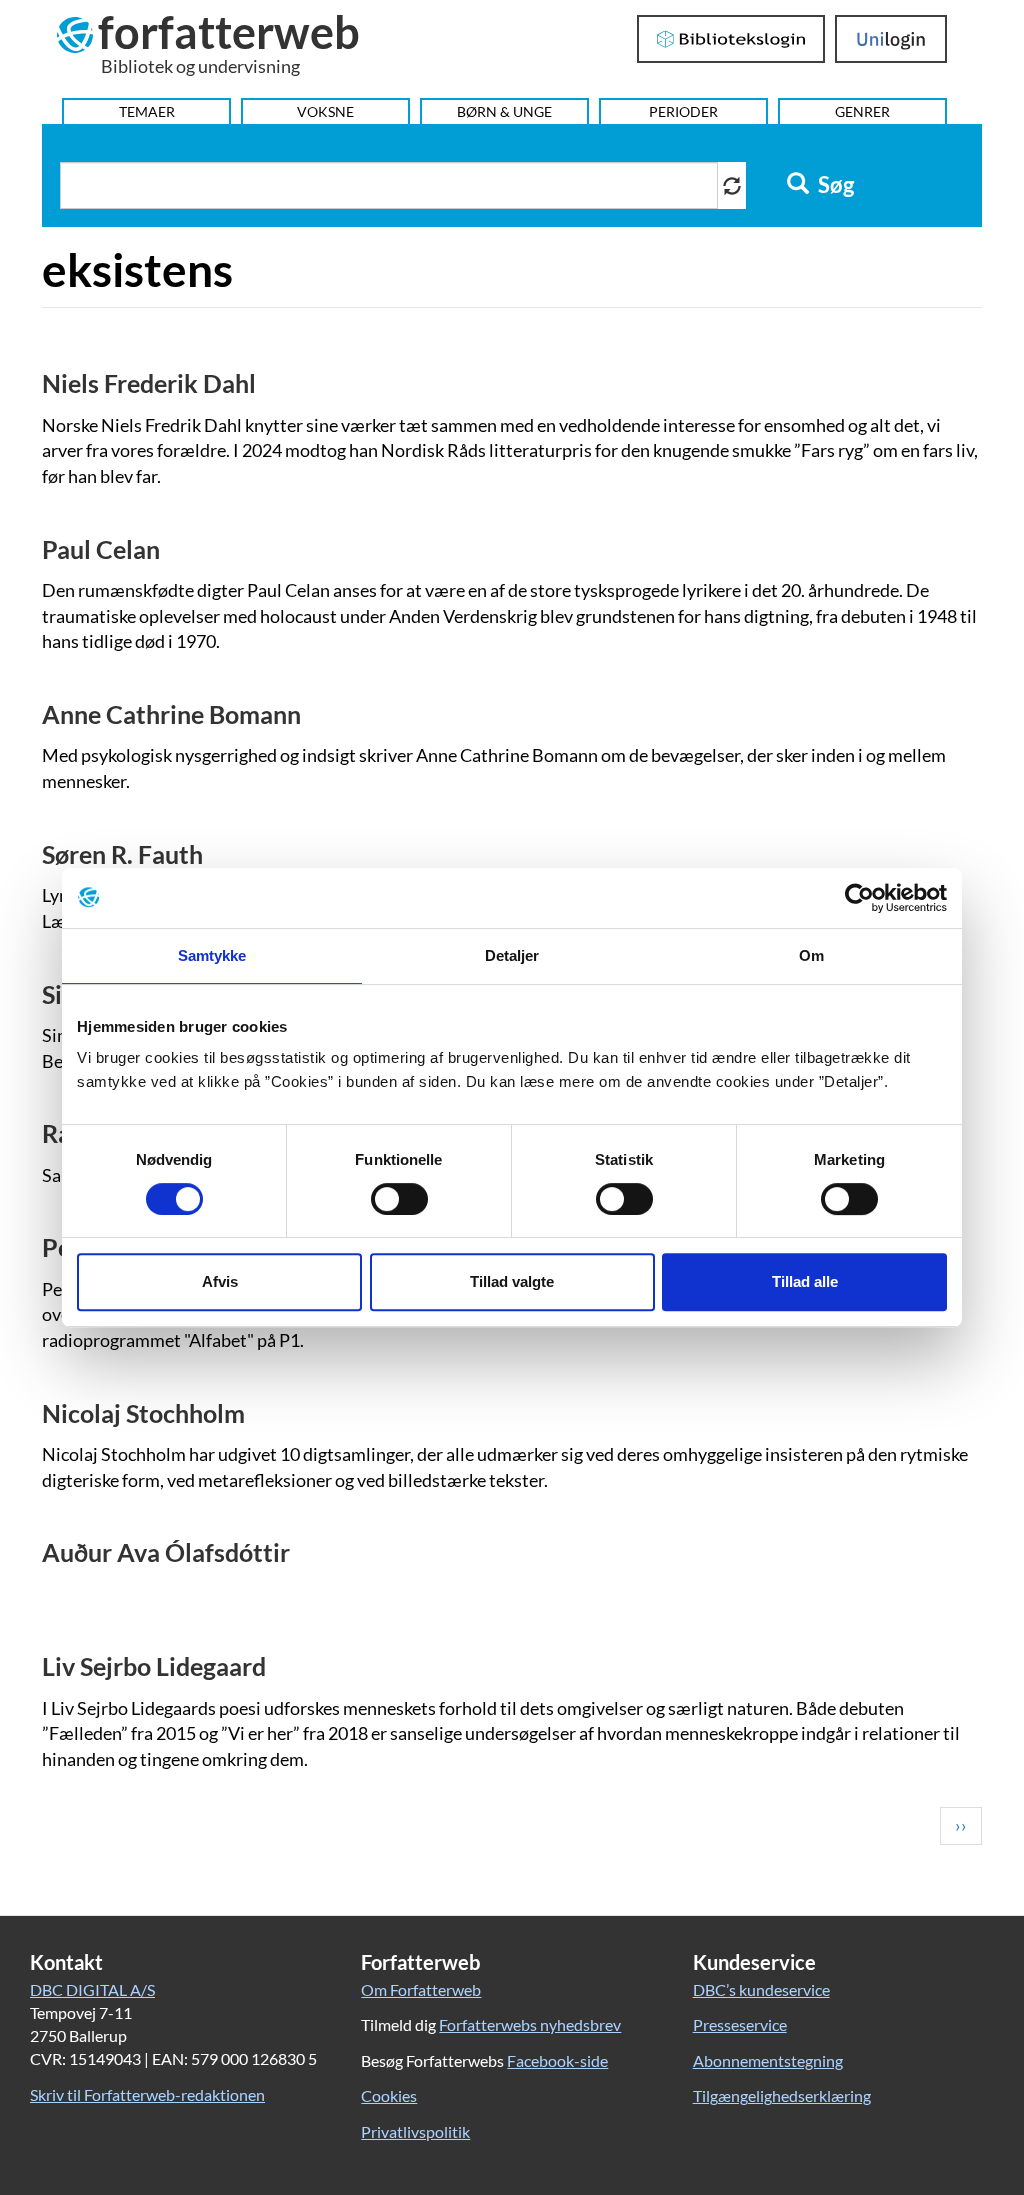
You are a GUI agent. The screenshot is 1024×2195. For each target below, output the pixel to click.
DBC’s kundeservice (761, 1989)
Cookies (389, 2095)
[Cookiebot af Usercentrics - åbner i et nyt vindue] (859, 898)
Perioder (683, 111)
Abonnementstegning (768, 2060)
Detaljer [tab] (512, 955)
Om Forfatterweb (421, 1989)
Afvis (220, 1281)
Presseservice (740, 2024)
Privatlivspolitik (415, 2131)
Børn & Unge (504, 111)
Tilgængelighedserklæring (782, 2095)
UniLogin (891, 39)
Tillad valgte (512, 1281)
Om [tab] (811, 955)
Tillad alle (805, 1281)
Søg (834, 185)
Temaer (147, 111)
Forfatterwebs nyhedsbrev (530, 2024)
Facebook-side (557, 2060)
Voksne (325, 111)
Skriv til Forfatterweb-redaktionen (147, 2094)
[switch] (399, 1199)
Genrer (862, 111)
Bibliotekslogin (731, 39)
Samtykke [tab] (212, 955)
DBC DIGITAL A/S (92, 1989)
